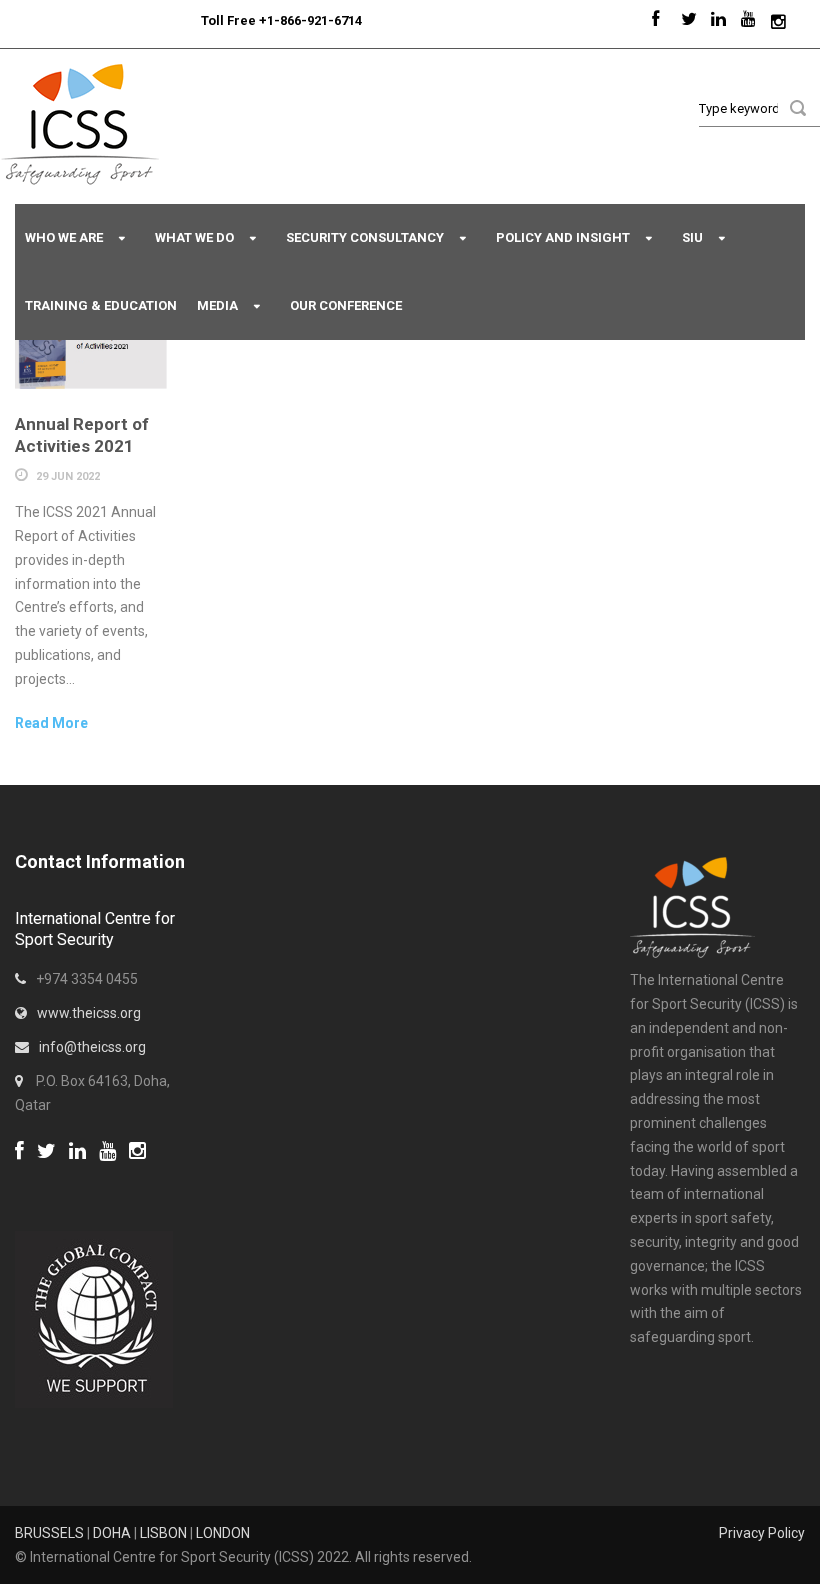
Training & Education (101, 305)
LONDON (223, 1533)
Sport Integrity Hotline (193, 20)
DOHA (112, 1533)
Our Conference (346, 305)
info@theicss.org (92, 1047)
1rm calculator (60, 1177)
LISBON (163, 1533)
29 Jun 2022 (68, 476)
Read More (51, 723)
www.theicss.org (89, 1013)
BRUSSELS (49, 1533)
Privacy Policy (762, 1533)
